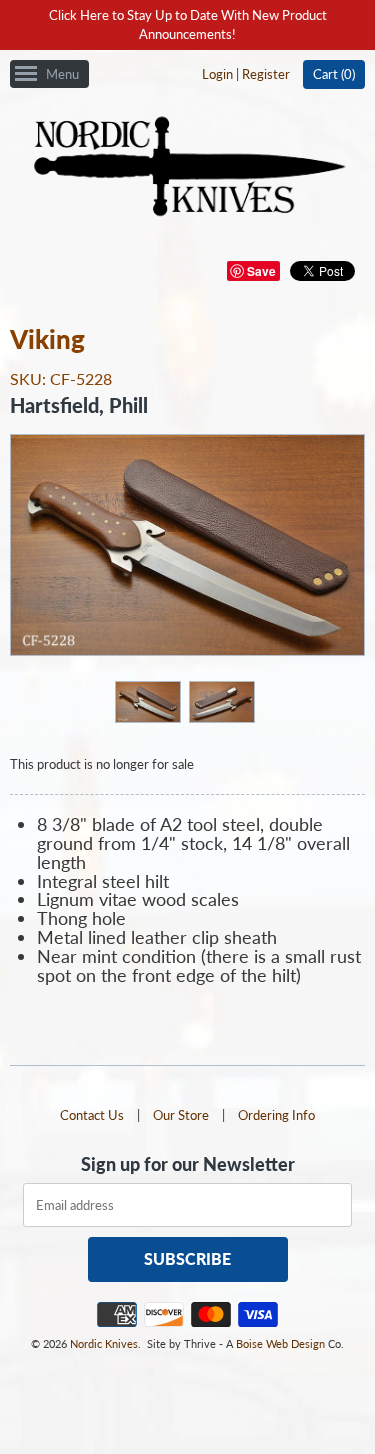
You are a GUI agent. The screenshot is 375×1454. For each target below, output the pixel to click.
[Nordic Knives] (187, 168)
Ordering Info (276, 1115)
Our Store (181, 1115)
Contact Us (92, 1115)
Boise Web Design (280, 1343)
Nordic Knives (104, 1343)
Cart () (334, 74)
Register (266, 74)
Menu (62, 74)
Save (261, 271)
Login (217, 74)
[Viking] (147, 701)
